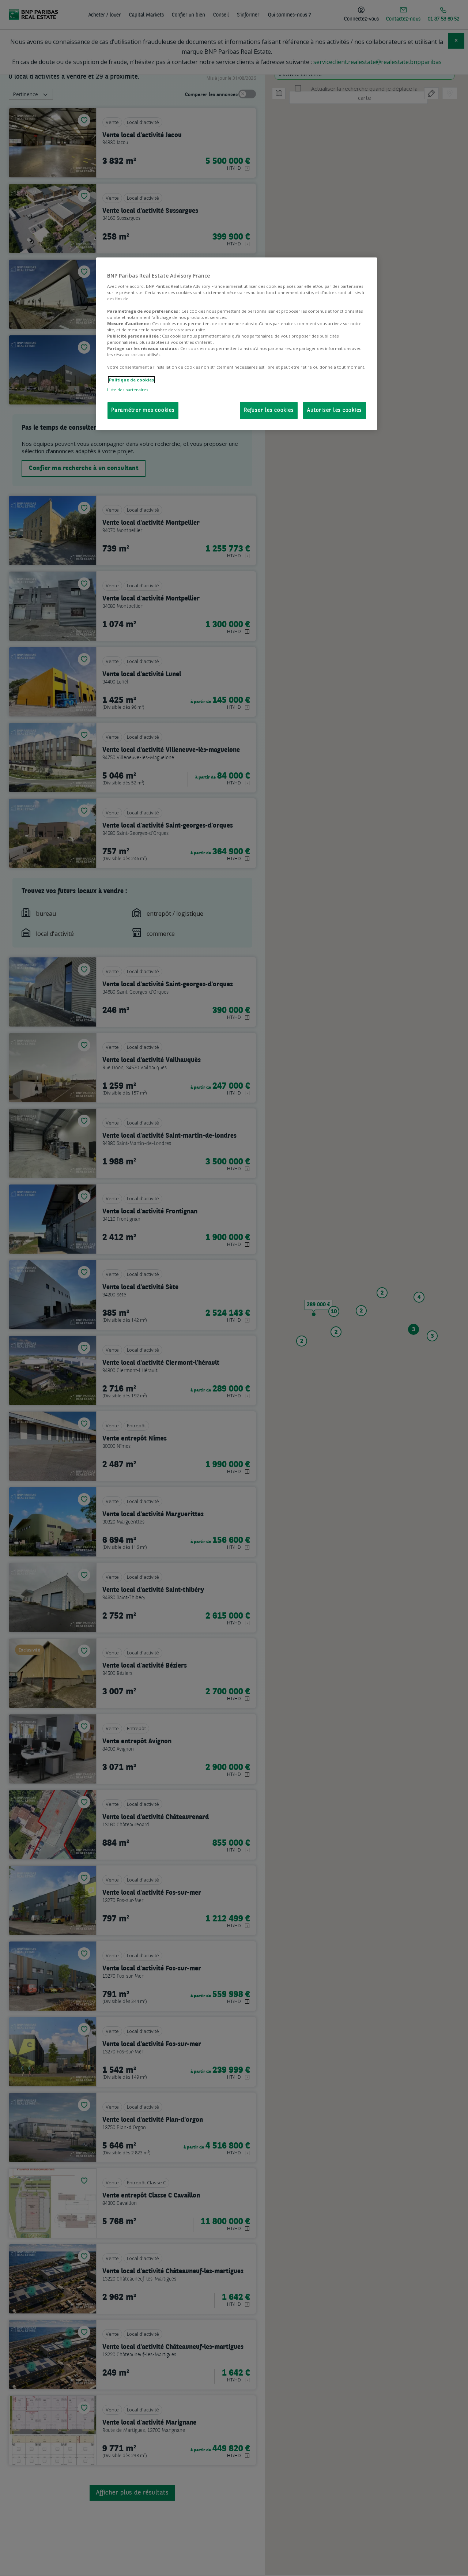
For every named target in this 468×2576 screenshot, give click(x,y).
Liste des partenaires (128, 390)
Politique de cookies (131, 380)
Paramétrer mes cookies (143, 410)
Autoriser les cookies (335, 410)
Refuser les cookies (269, 410)
